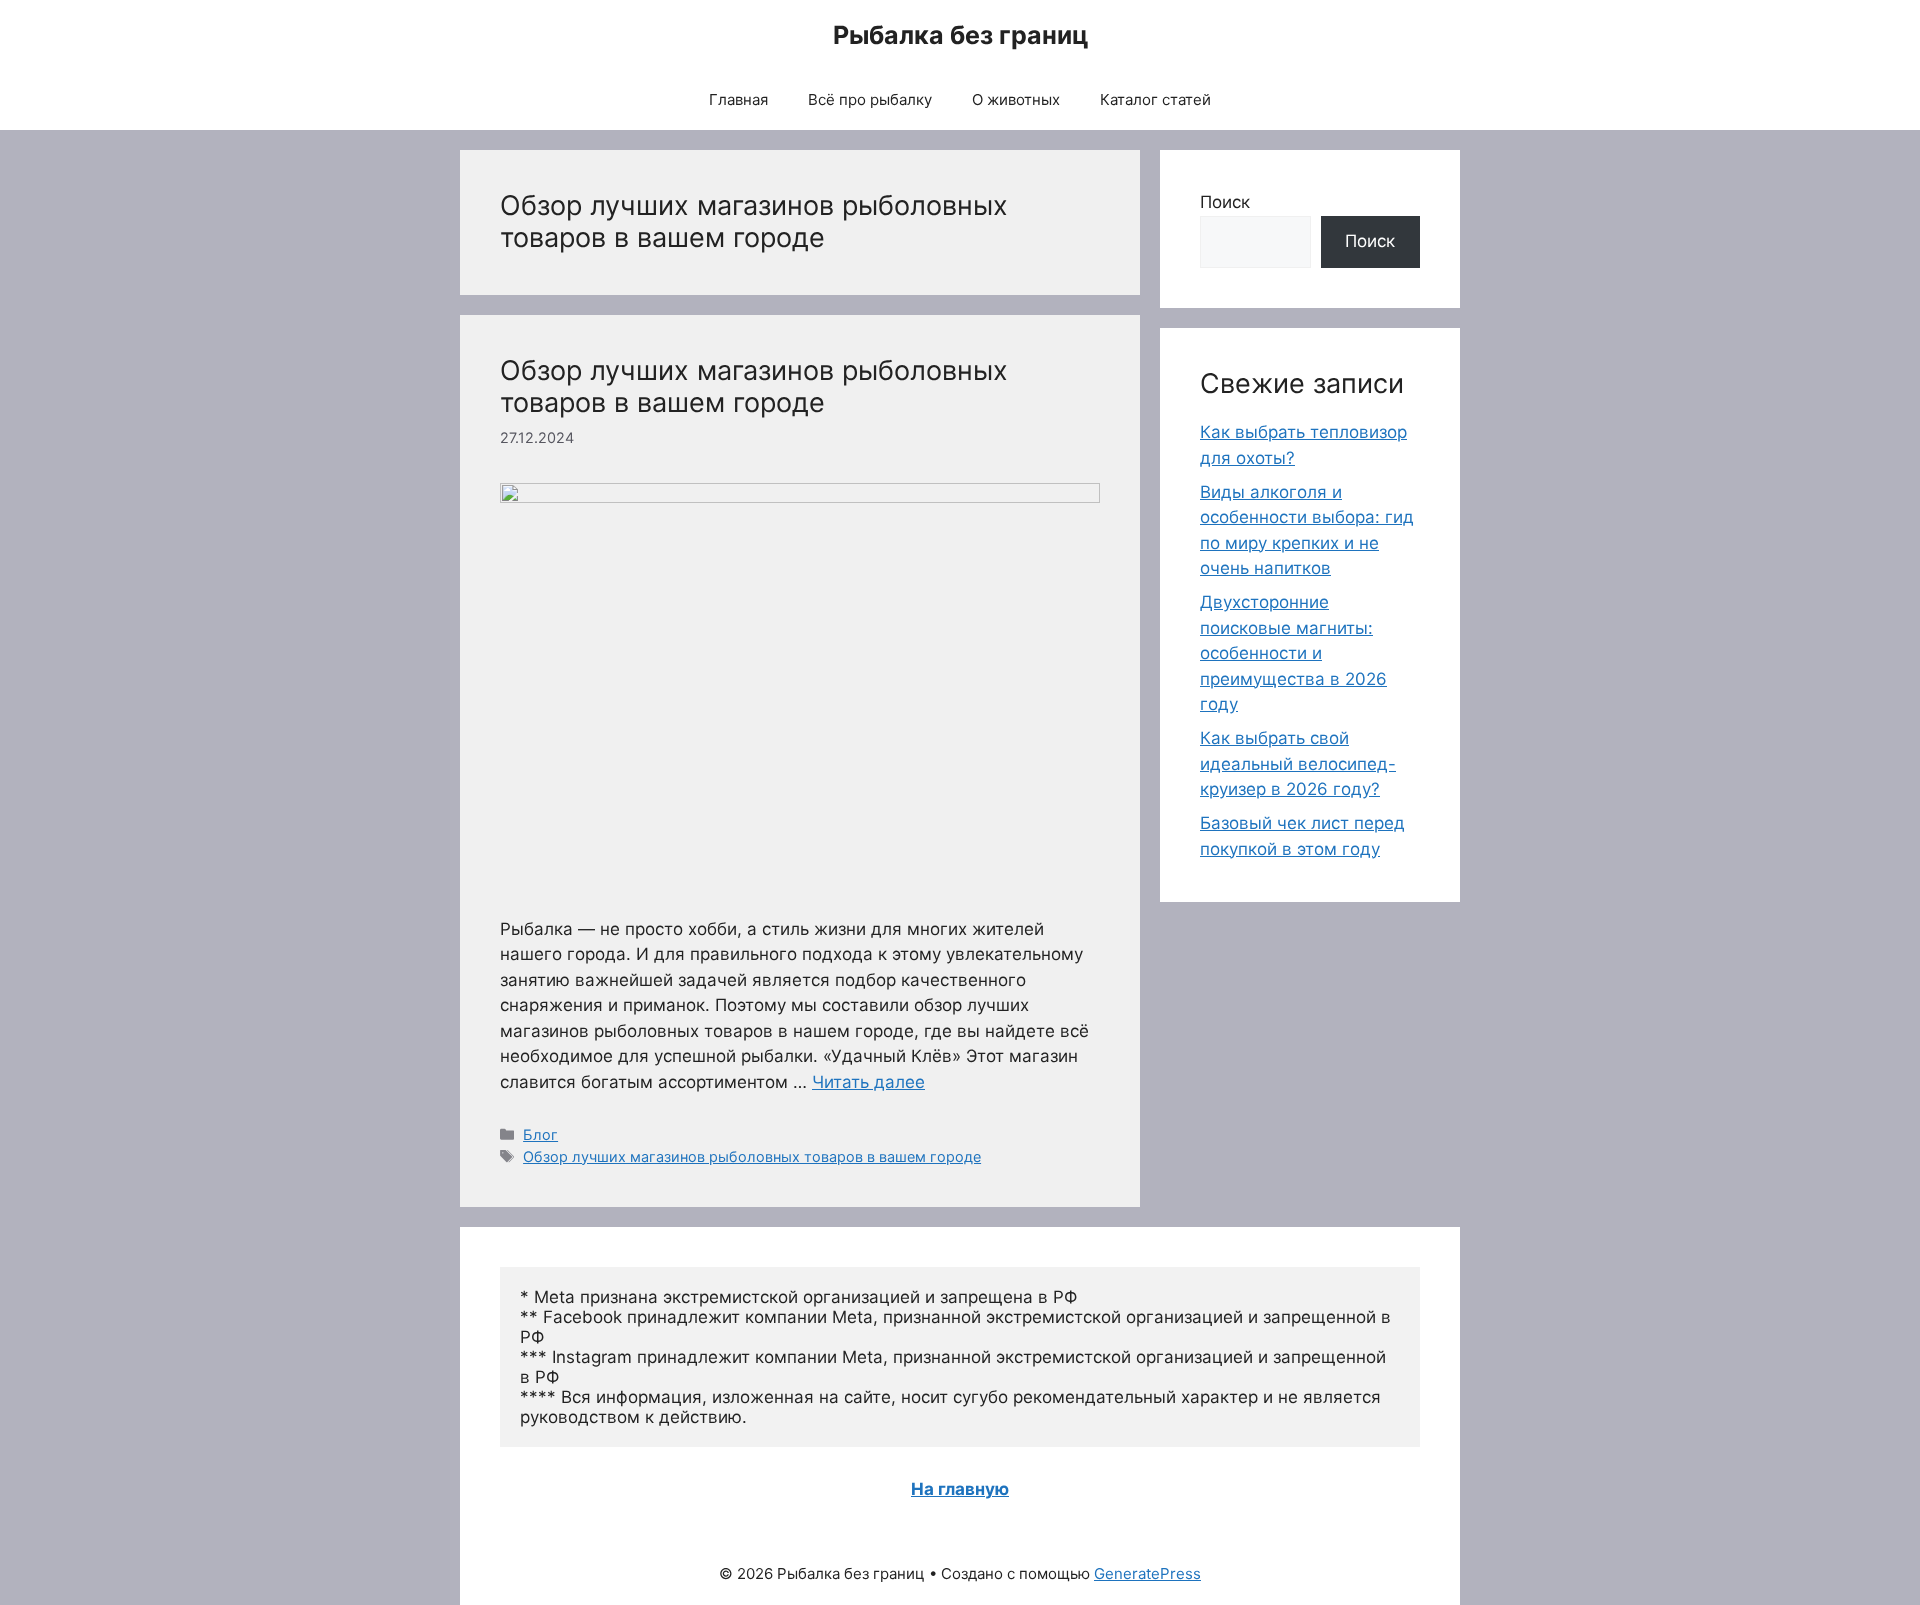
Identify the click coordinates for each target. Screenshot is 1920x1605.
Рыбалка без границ (960, 35)
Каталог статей (1155, 99)
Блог (540, 1134)
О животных (1016, 99)
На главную (960, 1489)
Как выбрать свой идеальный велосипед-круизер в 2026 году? (1298, 763)
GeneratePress (1147, 1573)
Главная (738, 99)
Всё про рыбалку (870, 99)
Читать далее (868, 1082)
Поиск (1225, 202)
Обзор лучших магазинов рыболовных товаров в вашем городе (754, 386)
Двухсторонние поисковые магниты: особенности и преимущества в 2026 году (1293, 653)
